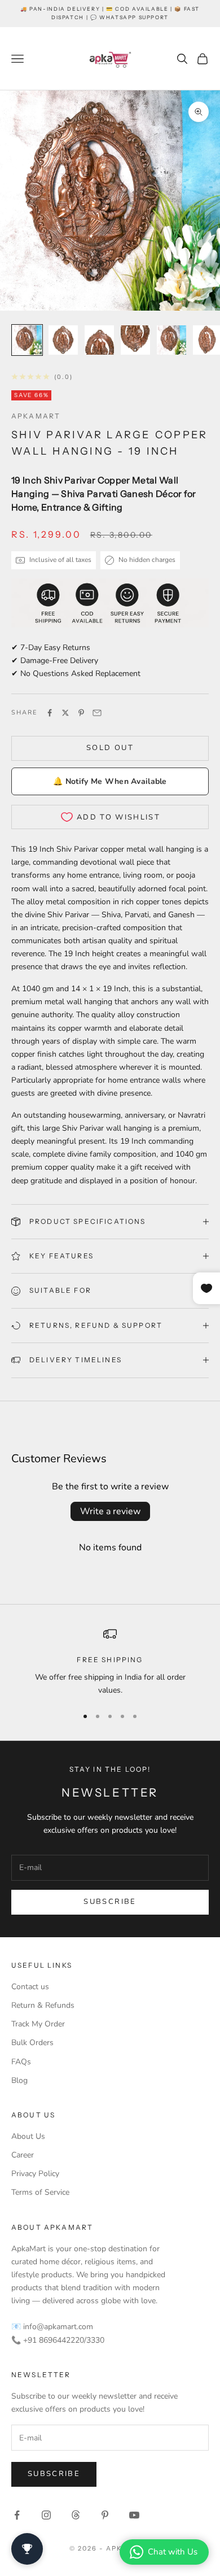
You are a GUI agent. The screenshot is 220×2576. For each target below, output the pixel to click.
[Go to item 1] (27, 340)
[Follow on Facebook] (17, 2515)
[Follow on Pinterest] (105, 2515)
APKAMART (36, 416)
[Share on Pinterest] (81, 713)
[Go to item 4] (135, 340)
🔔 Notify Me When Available (110, 781)
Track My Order (38, 2024)
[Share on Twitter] (65, 713)
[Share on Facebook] (50, 713)
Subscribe (110, 1902)
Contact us (30, 1987)
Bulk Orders (32, 2043)
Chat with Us (173, 2552)
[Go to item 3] (99, 340)
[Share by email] (97, 713)
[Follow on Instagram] (46, 2515)
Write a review (110, 1511)
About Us (28, 2136)
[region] (110, 1662)
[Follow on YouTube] (134, 2515)
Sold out (110, 748)
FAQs (21, 2062)
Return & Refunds (43, 2005)
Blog (19, 2080)
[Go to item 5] (171, 340)
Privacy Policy (35, 2174)
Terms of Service (40, 2192)
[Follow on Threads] (76, 2515)
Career (23, 2155)
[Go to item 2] (63, 340)
